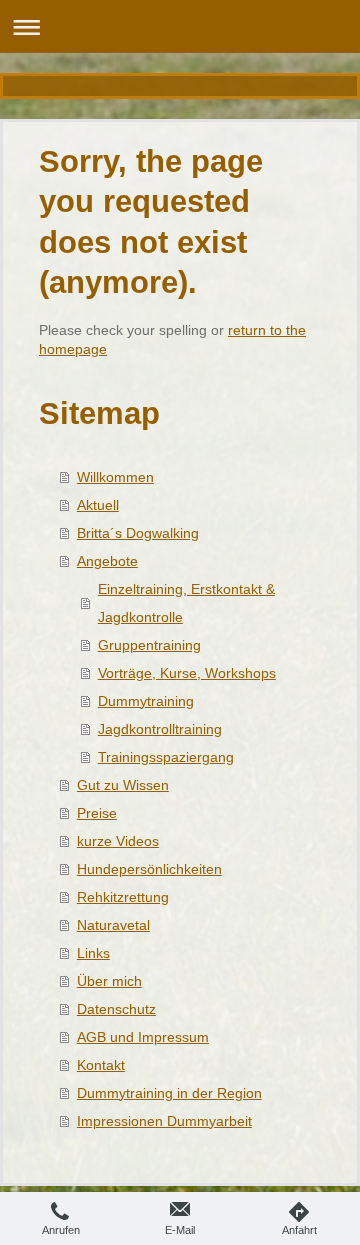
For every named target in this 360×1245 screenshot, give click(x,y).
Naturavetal (113, 925)
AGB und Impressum (143, 1037)
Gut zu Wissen (123, 785)
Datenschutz (116, 1009)
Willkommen (115, 477)
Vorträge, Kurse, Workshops (187, 673)
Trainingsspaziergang (166, 757)
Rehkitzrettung (123, 897)
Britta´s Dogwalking (138, 533)
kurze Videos (118, 841)
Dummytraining (146, 701)
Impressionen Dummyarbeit (164, 1121)
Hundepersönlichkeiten (149, 869)
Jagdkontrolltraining (160, 729)
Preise (97, 813)
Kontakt (101, 1065)
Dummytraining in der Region (169, 1093)
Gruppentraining (149, 645)
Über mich (109, 981)
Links (93, 953)
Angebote (107, 561)
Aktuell (98, 505)
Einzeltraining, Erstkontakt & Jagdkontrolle (186, 603)
